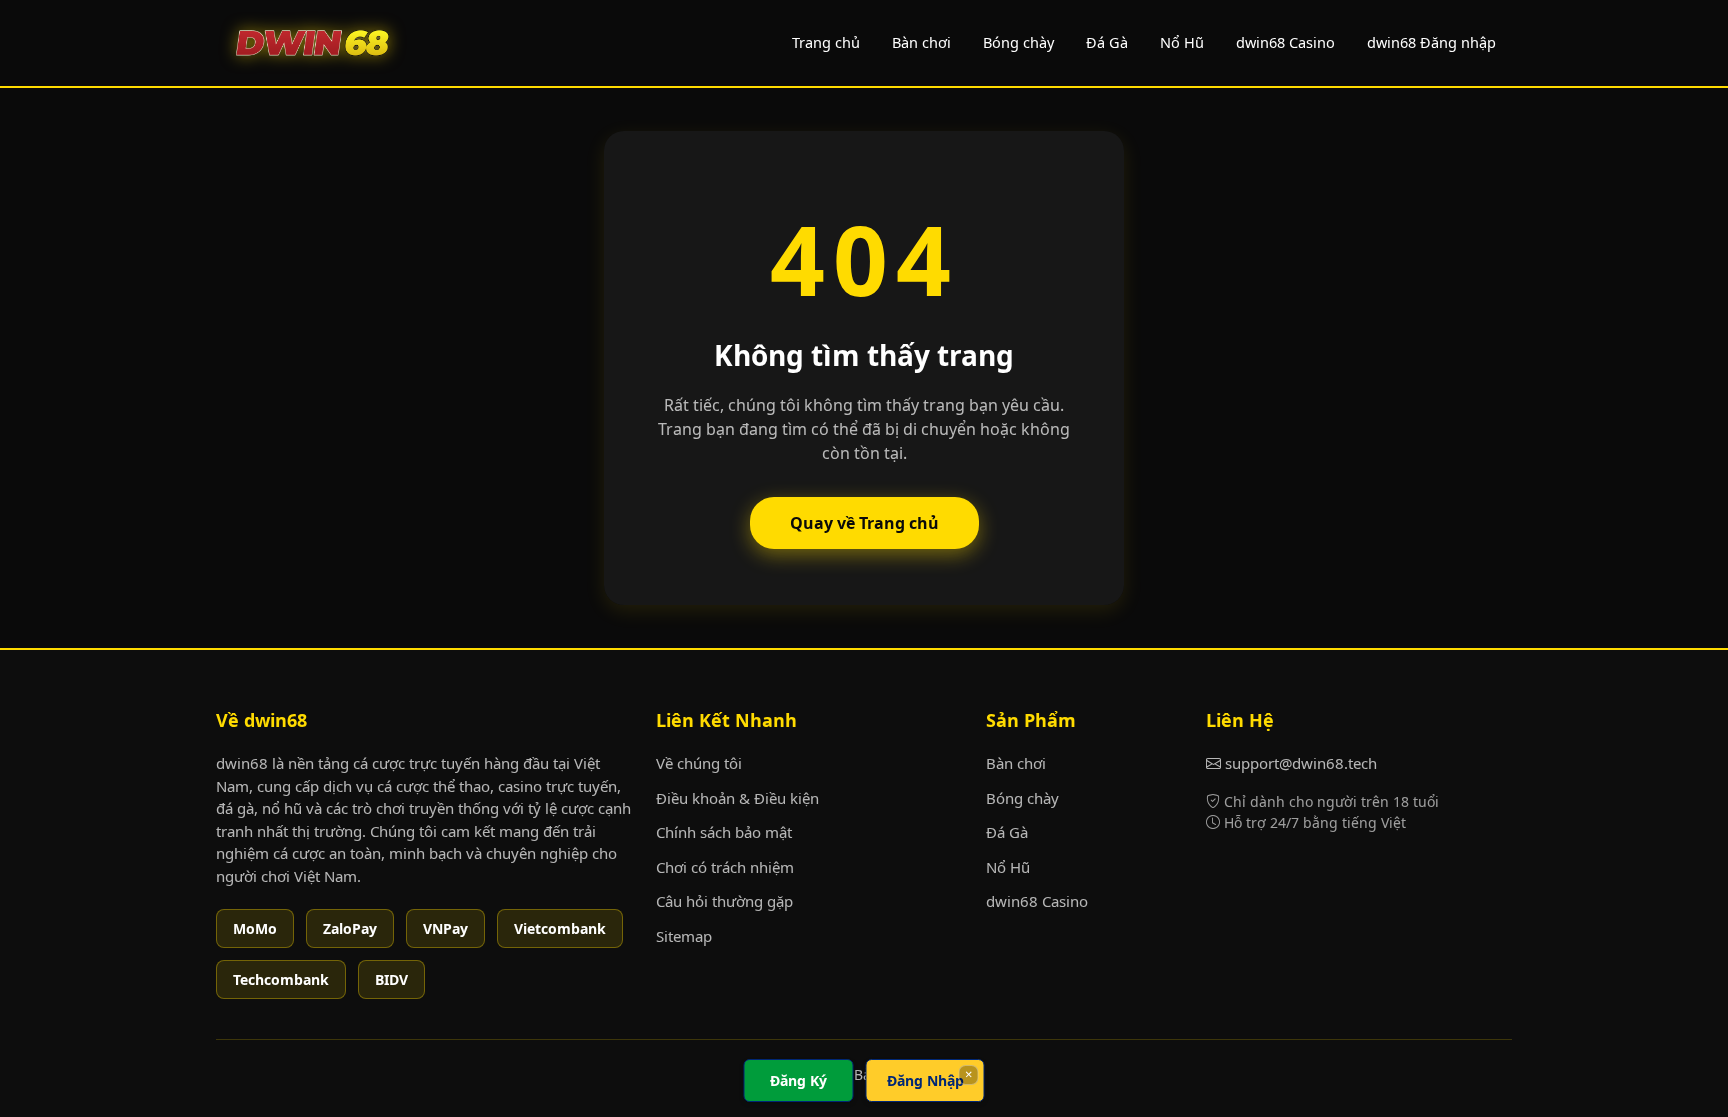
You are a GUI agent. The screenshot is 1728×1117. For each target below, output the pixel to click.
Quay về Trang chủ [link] (864, 523)
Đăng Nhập (925, 1080)
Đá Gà (1107, 42)
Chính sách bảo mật (724, 832)
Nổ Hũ (1182, 42)
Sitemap (684, 936)
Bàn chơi (921, 42)
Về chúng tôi (699, 763)
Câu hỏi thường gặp (724, 901)
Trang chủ (826, 42)
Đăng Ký (798, 1080)
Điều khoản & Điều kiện (737, 798)
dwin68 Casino (1285, 42)
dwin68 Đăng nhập (1431, 42)
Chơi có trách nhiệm (725, 867)
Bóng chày (1018, 42)
